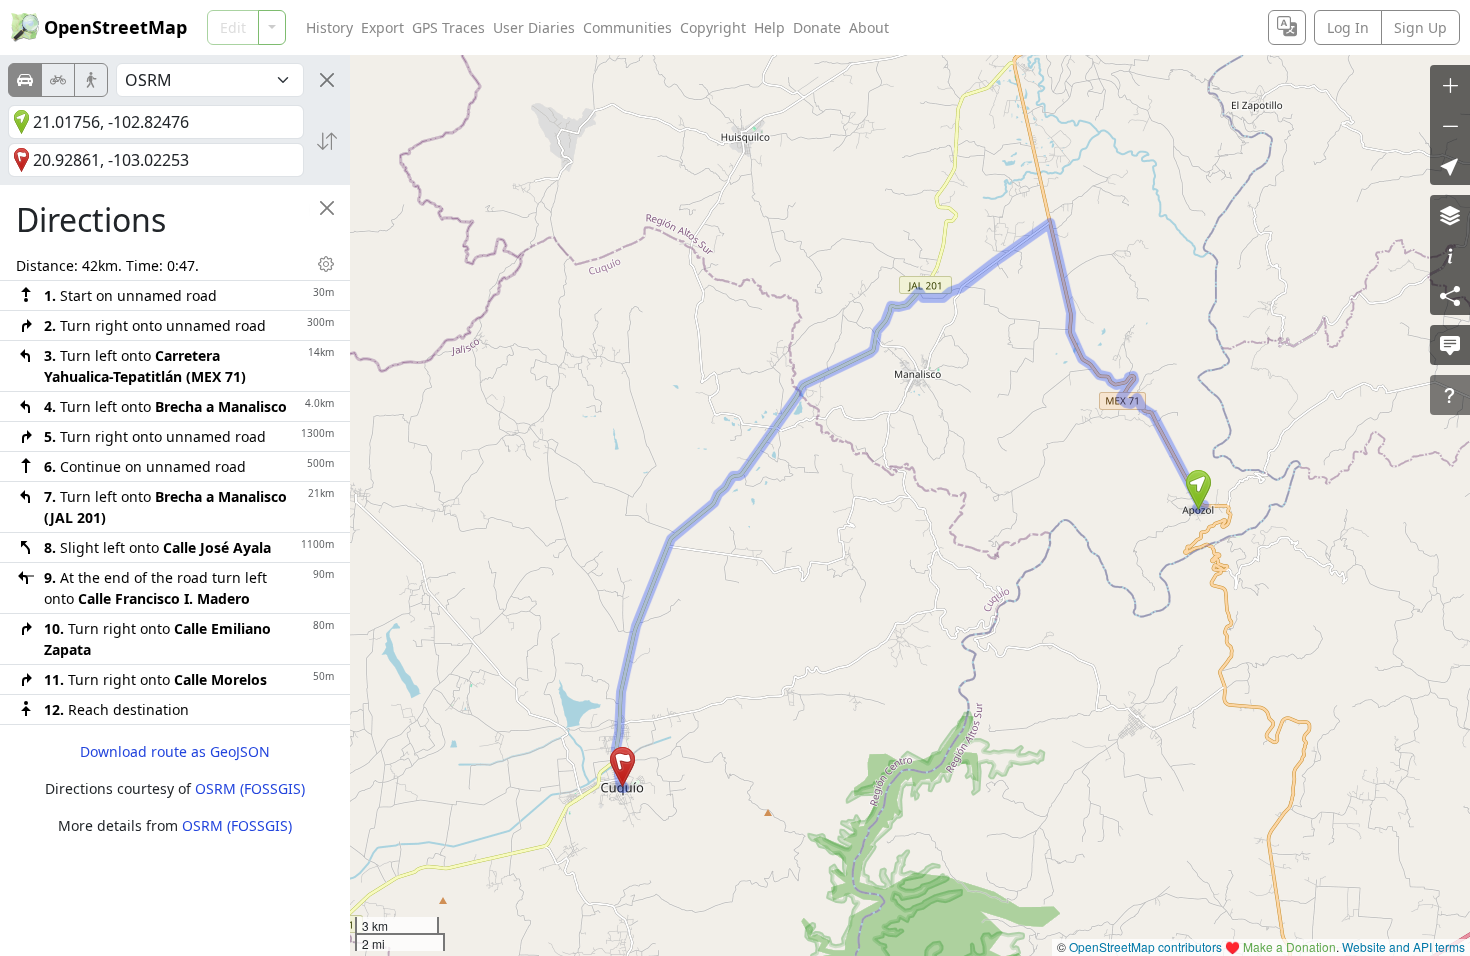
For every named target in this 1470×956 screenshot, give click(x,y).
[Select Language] (1287, 27)
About (869, 27)
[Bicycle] (58, 80)
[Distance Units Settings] (326, 264)
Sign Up (1420, 27)
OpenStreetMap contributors (1145, 946)
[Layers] (1450, 215)
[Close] (327, 80)
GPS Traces (448, 27)
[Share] (1450, 295)
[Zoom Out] (1450, 125)
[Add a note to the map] (1450, 345)
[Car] (25, 80)
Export (382, 27)
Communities (627, 27)
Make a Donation (1289, 946)
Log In (1348, 27)
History (329, 27)
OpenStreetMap (115, 27)
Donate (817, 27)
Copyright (713, 27)
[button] (1198, 490)
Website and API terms (1403, 946)
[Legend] (1450, 255)
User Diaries (534, 27)
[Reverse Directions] (327, 141)
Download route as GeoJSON (175, 751)
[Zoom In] (1450, 85)
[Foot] (91, 80)
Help (769, 27)
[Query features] (1450, 395)
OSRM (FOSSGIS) (250, 788)
